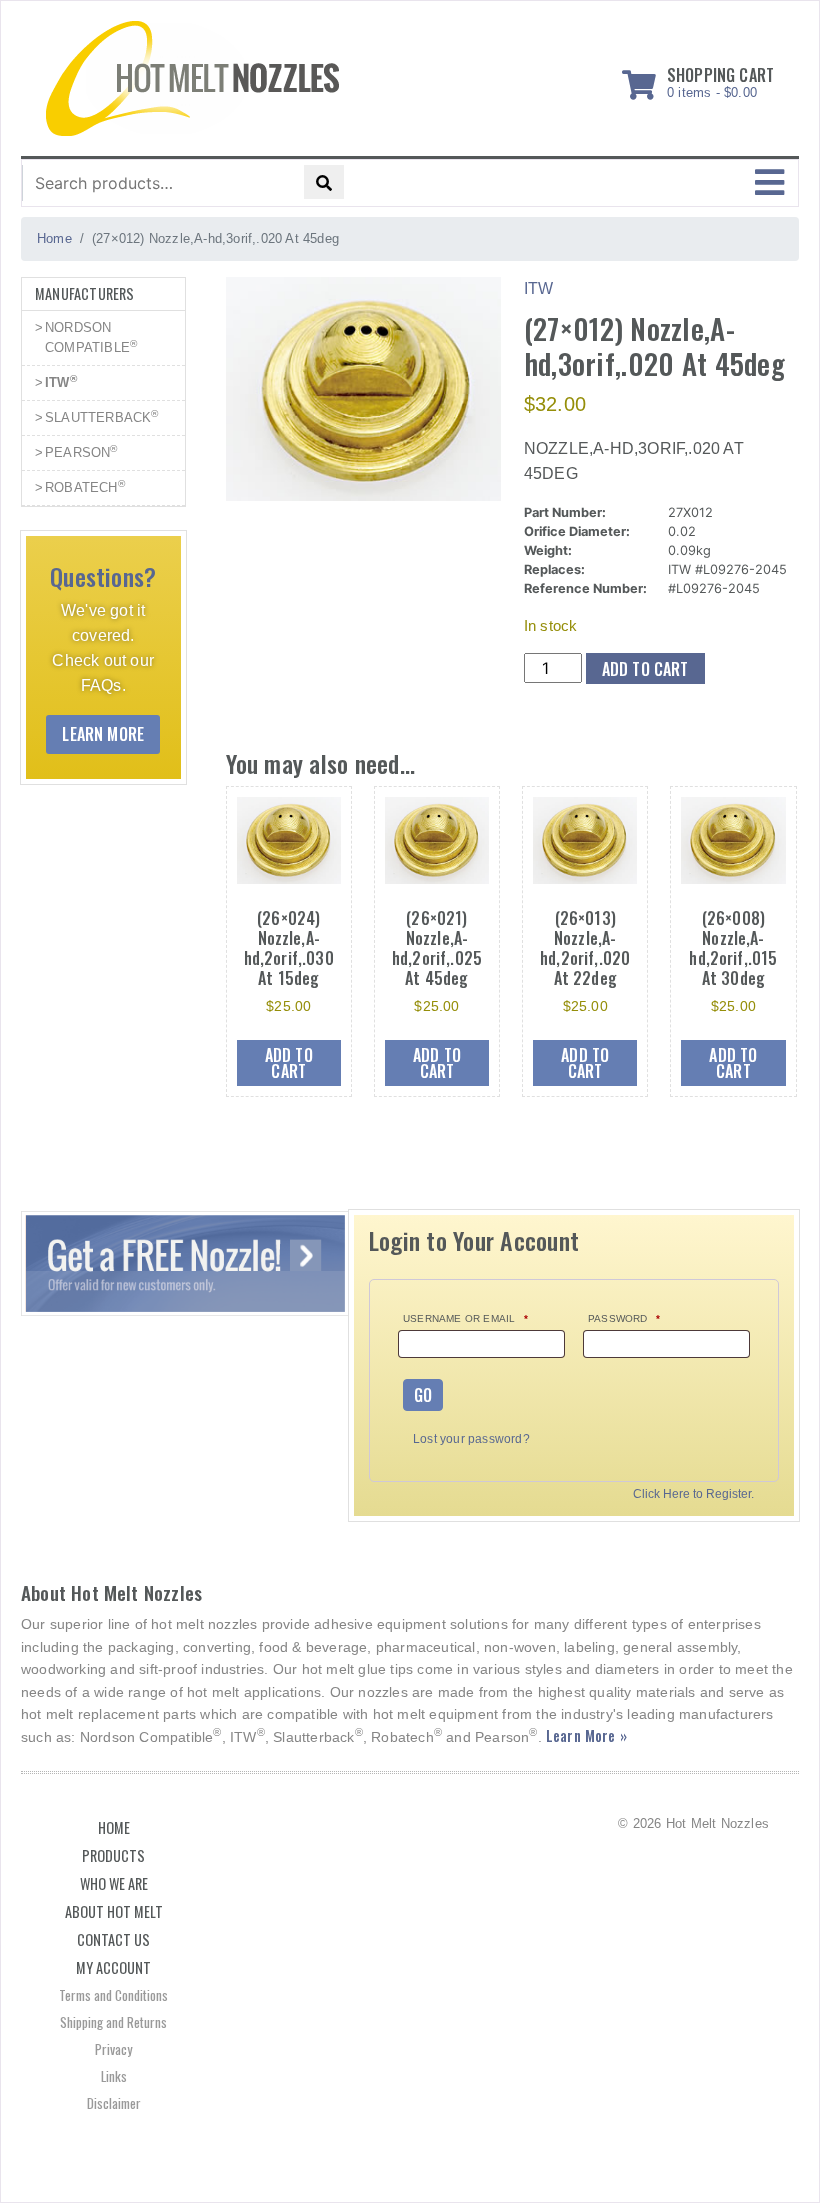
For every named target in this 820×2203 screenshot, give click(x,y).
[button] (769, 183)
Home (114, 1827)
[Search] (324, 182)
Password (624, 1318)
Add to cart (645, 669)
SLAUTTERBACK (102, 416)
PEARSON (81, 451)
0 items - (720, 79)
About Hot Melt (114, 1911)
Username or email (465, 1318)
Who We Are (114, 1883)
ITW (61, 381)
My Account (113, 1967)
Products (113, 1855)
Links (114, 2076)
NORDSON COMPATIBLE (91, 337)
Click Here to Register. (693, 1494)
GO (423, 1395)
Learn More (103, 734)
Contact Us (113, 1939)
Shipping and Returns (113, 2022)
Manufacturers (85, 293)
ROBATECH (85, 486)
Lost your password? (471, 1439)
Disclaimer (114, 2103)
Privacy (113, 2049)
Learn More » (586, 1735)
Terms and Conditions (113, 1995)
